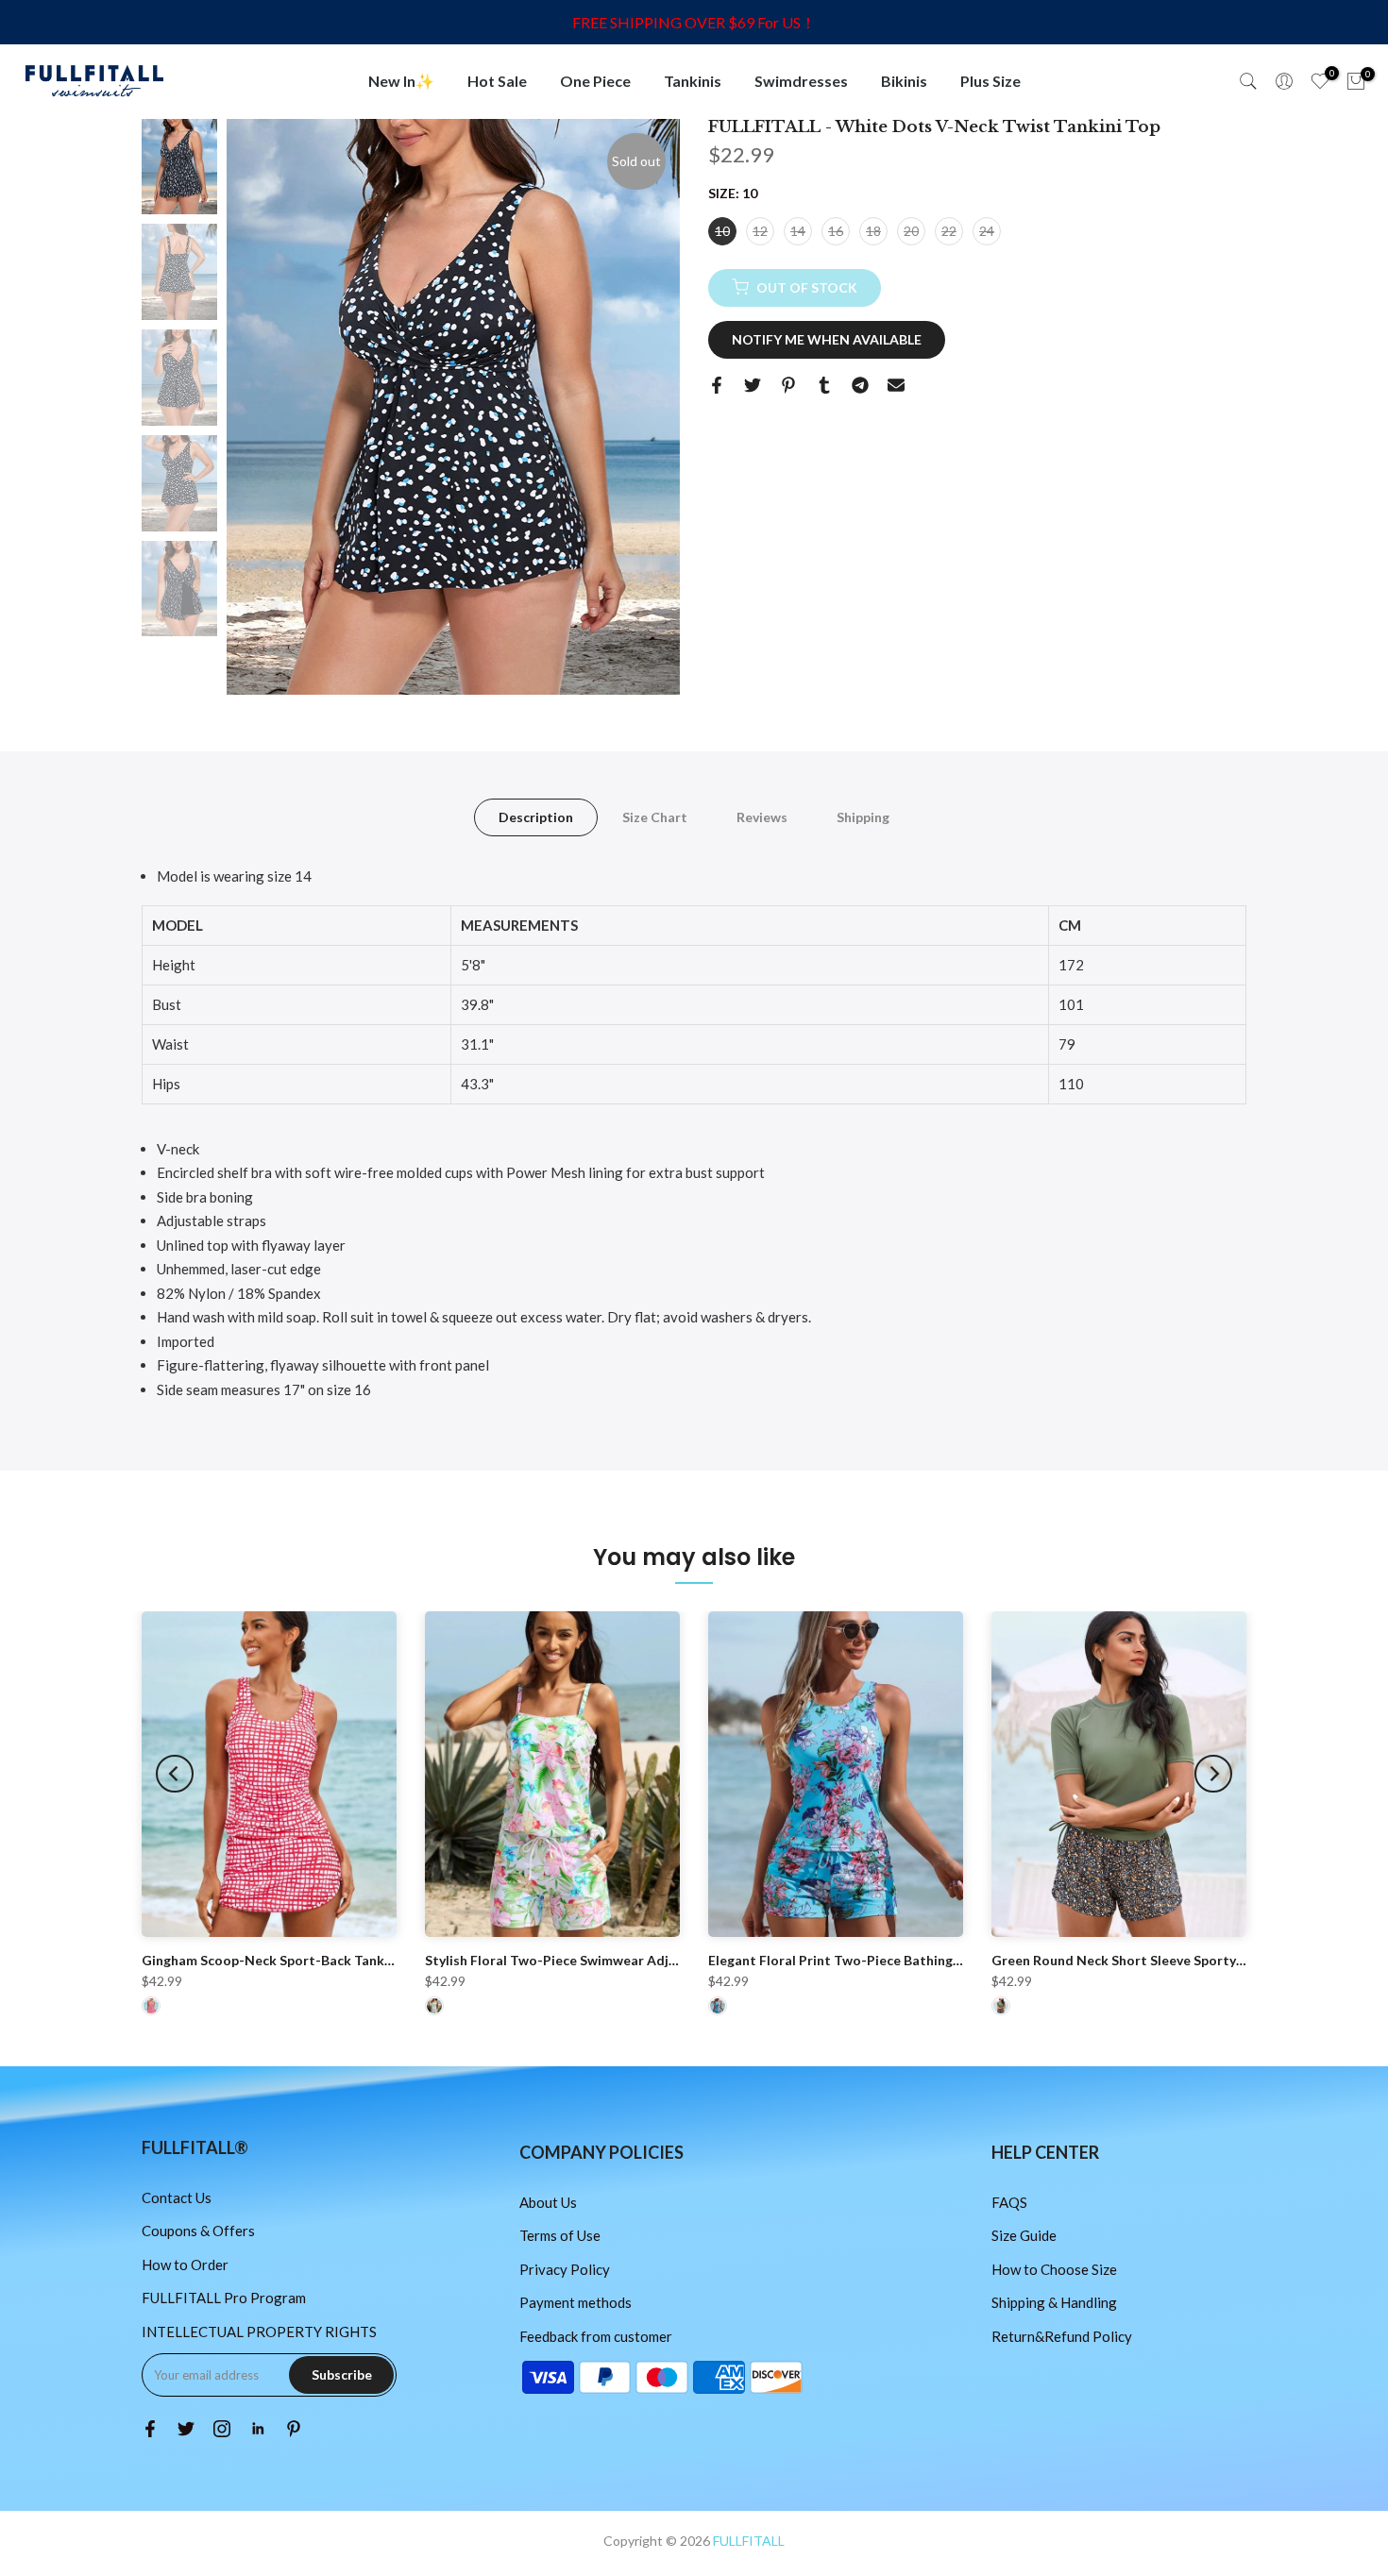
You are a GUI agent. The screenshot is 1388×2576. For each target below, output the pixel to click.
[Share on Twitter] (753, 385)
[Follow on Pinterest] (294, 2429)
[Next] (1213, 1774)
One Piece (595, 81)
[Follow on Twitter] (186, 2429)
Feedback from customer (596, 2336)
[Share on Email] (896, 385)
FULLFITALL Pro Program (224, 2298)
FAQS (1009, 2202)
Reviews (762, 817)
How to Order (185, 2265)
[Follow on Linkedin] (258, 2429)
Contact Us (177, 2197)
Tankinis (693, 81)
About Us (548, 2202)
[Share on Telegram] (860, 385)
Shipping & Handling (1054, 2302)
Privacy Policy (565, 2269)
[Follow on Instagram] (222, 2429)
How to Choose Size (1054, 2269)
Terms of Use (560, 2235)
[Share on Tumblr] (824, 385)
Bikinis (904, 81)
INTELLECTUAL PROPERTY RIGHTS (259, 2332)
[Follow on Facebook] (150, 2429)
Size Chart (655, 817)
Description (536, 817)
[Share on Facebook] (717, 385)
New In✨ (401, 81)
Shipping (863, 817)
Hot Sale (497, 81)
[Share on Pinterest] (788, 385)
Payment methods (576, 2302)
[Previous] (175, 1774)
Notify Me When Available (827, 338)
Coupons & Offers (198, 2231)
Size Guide (1024, 2235)
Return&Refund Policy (1062, 2336)
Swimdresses (801, 81)
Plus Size (990, 81)
